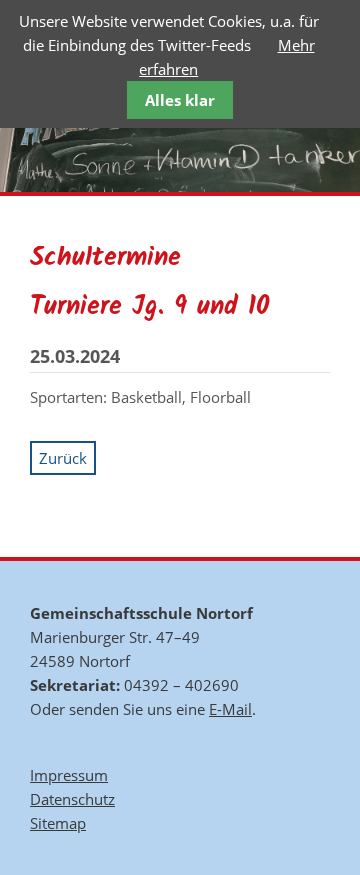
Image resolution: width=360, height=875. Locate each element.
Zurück (63, 458)
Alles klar (180, 100)
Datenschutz (72, 799)
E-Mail (230, 709)
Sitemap (58, 823)
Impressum (69, 775)
